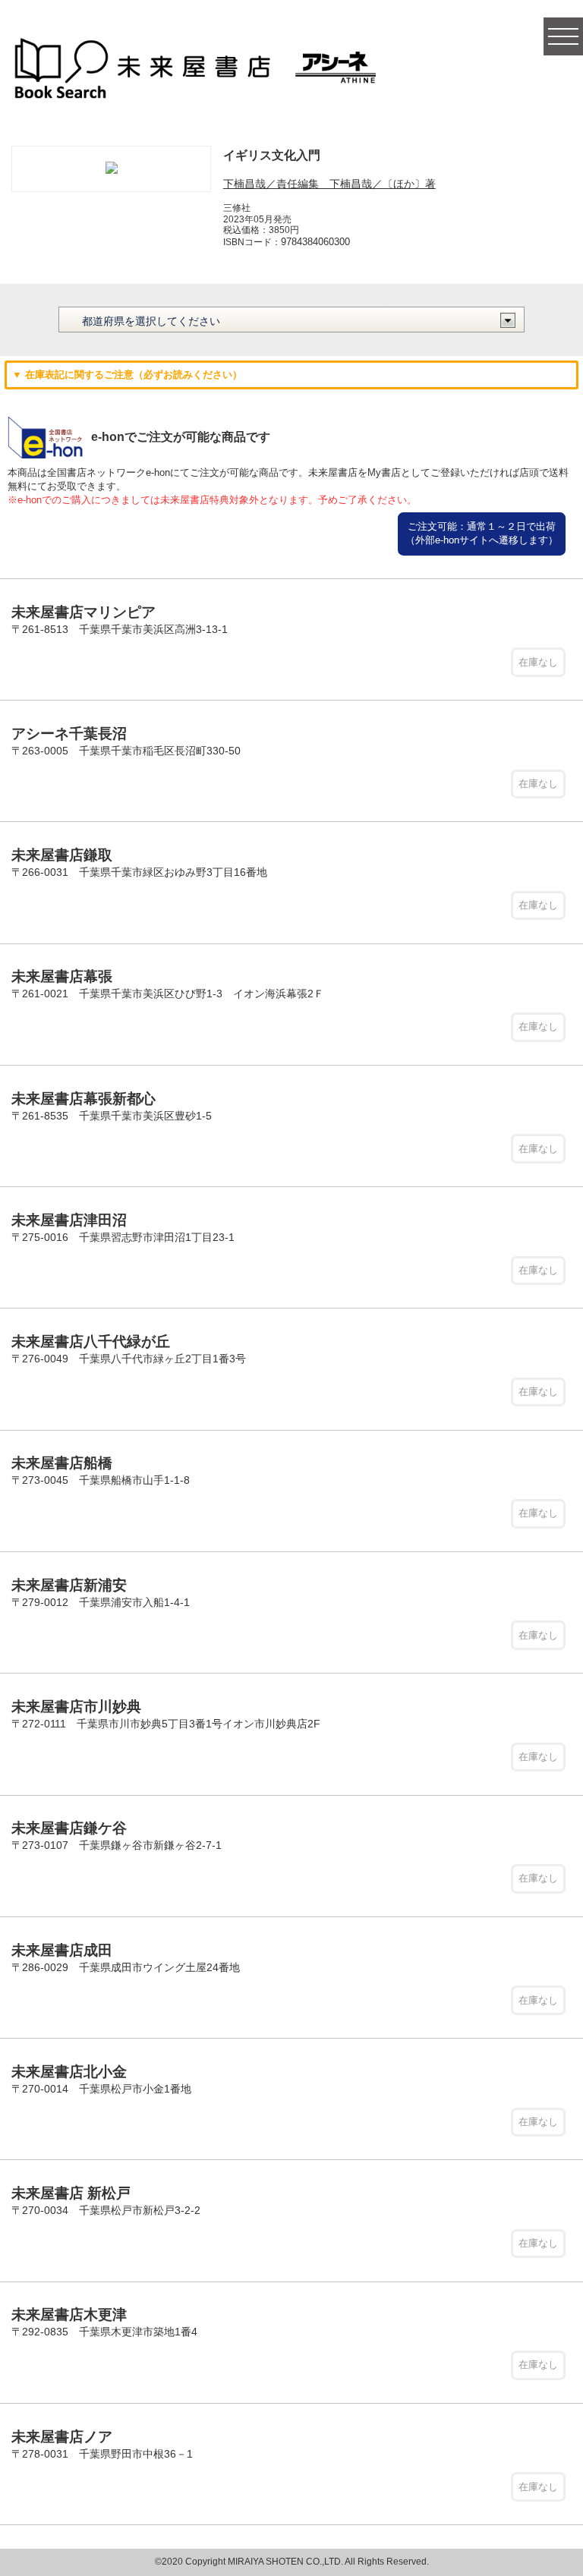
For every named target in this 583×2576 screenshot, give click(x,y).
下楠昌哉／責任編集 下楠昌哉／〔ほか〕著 (329, 184)
